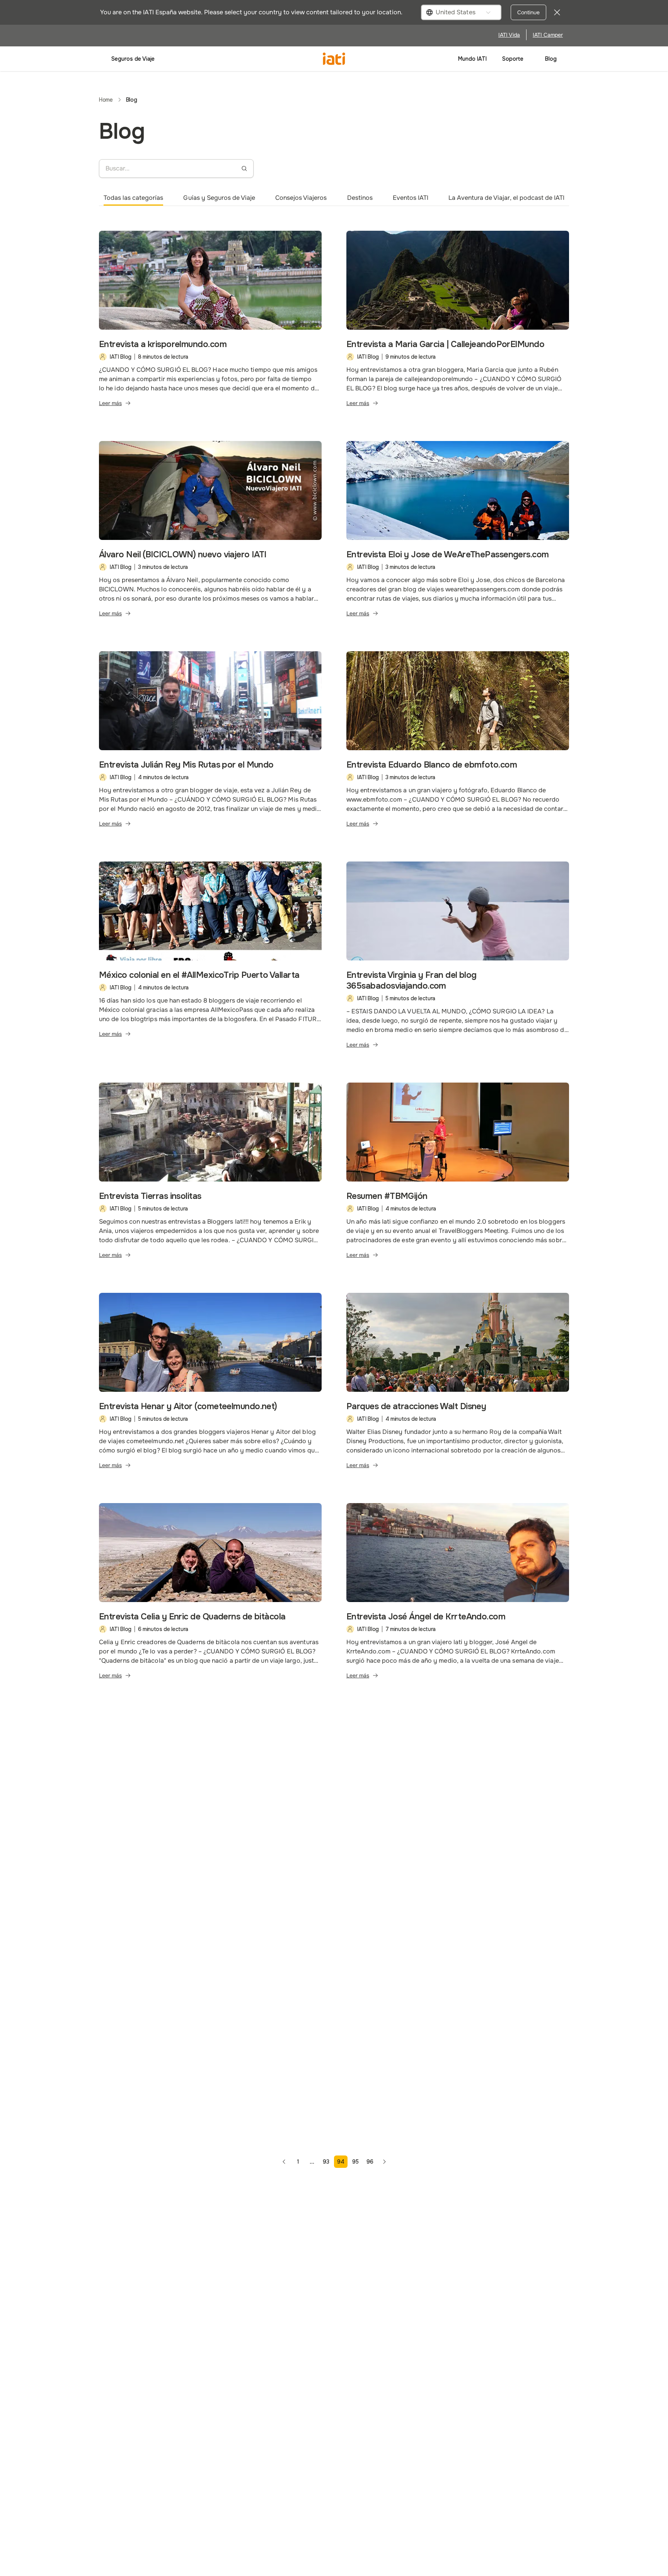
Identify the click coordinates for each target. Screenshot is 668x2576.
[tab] (133, 198)
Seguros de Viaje (133, 59)
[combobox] (461, 12)
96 (370, 2162)
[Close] (557, 12)
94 (341, 2162)
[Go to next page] (384, 2162)
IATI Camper (548, 35)
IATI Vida (509, 35)
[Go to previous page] (284, 2162)
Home (106, 100)
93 (326, 2162)
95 (355, 2162)
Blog (551, 59)
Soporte (513, 59)
